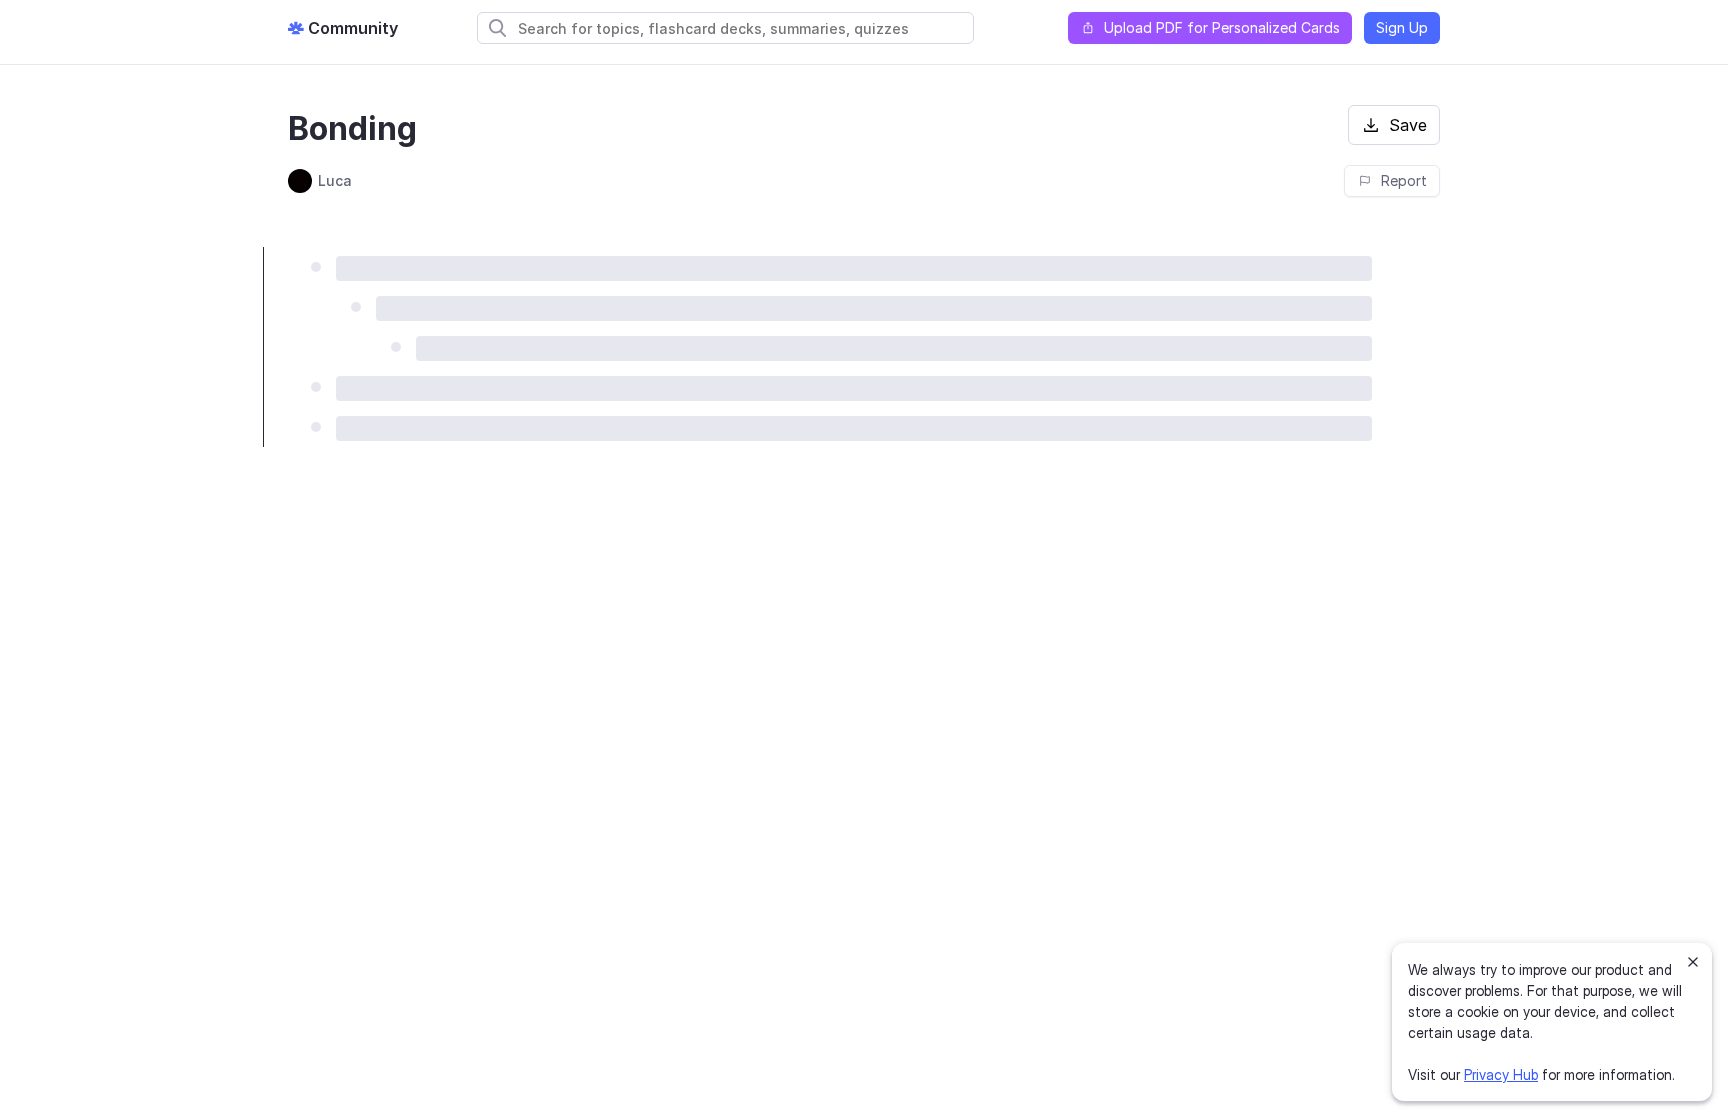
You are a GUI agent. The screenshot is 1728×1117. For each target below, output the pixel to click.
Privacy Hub (1501, 1074)
